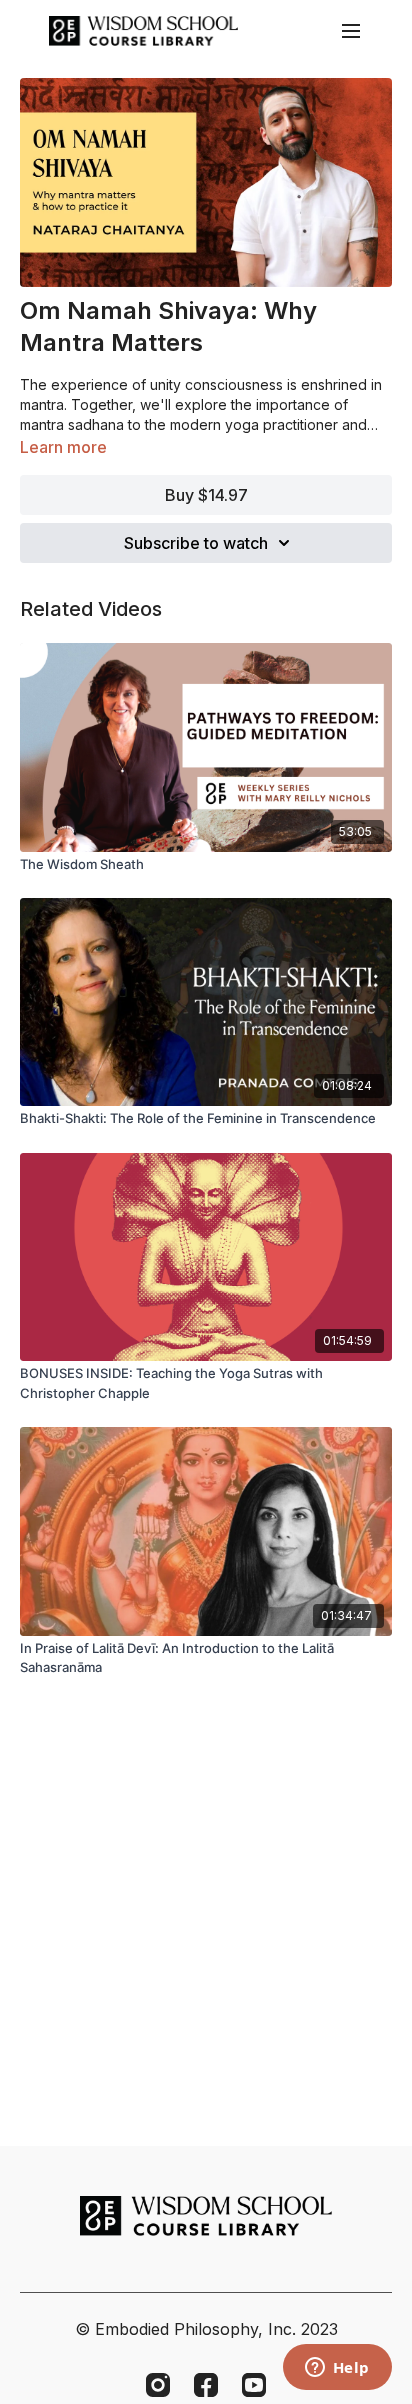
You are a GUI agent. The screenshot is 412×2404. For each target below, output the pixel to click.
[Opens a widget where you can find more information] (337, 2369)
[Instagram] (158, 2385)
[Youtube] (254, 2385)
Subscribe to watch (196, 543)
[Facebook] (206, 2385)
